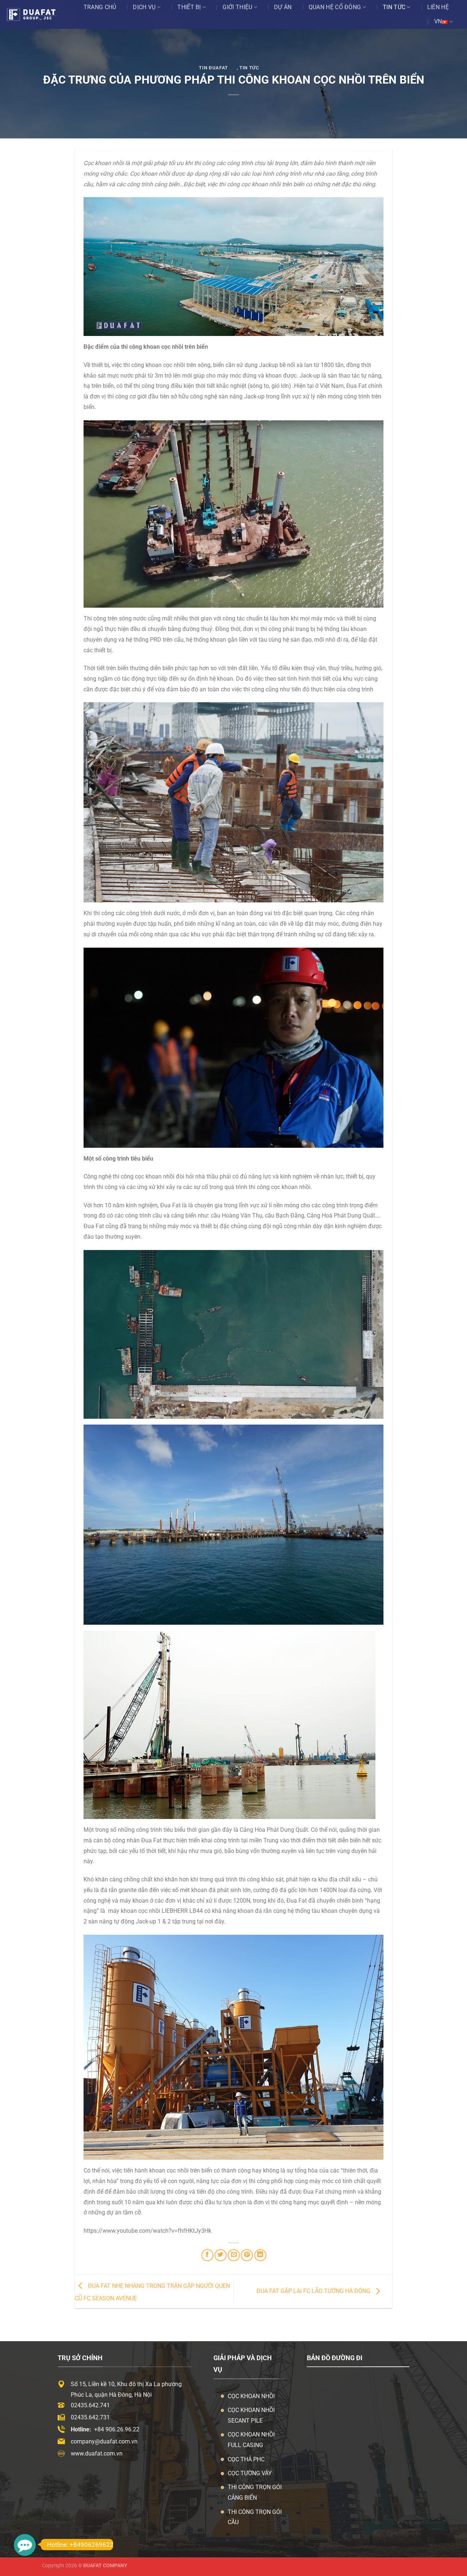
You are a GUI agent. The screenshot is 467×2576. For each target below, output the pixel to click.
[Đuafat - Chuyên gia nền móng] (39, 15)
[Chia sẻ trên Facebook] (207, 2255)
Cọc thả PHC (246, 2459)
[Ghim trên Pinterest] (247, 2255)
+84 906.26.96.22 (117, 2429)
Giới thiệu (237, 7)
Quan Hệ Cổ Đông (335, 7)
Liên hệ (438, 7)
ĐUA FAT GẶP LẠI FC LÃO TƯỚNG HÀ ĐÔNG (314, 2291)
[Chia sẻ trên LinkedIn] (260, 2255)
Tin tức (394, 7)
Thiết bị (189, 7)
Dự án (283, 7)
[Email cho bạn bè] (234, 2255)
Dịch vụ (144, 7)
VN (438, 21)
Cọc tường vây (250, 2473)
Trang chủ (100, 7)
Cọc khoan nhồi (251, 2396)
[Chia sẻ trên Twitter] (221, 2255)
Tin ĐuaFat (213, 68)
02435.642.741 (90, 2405)
